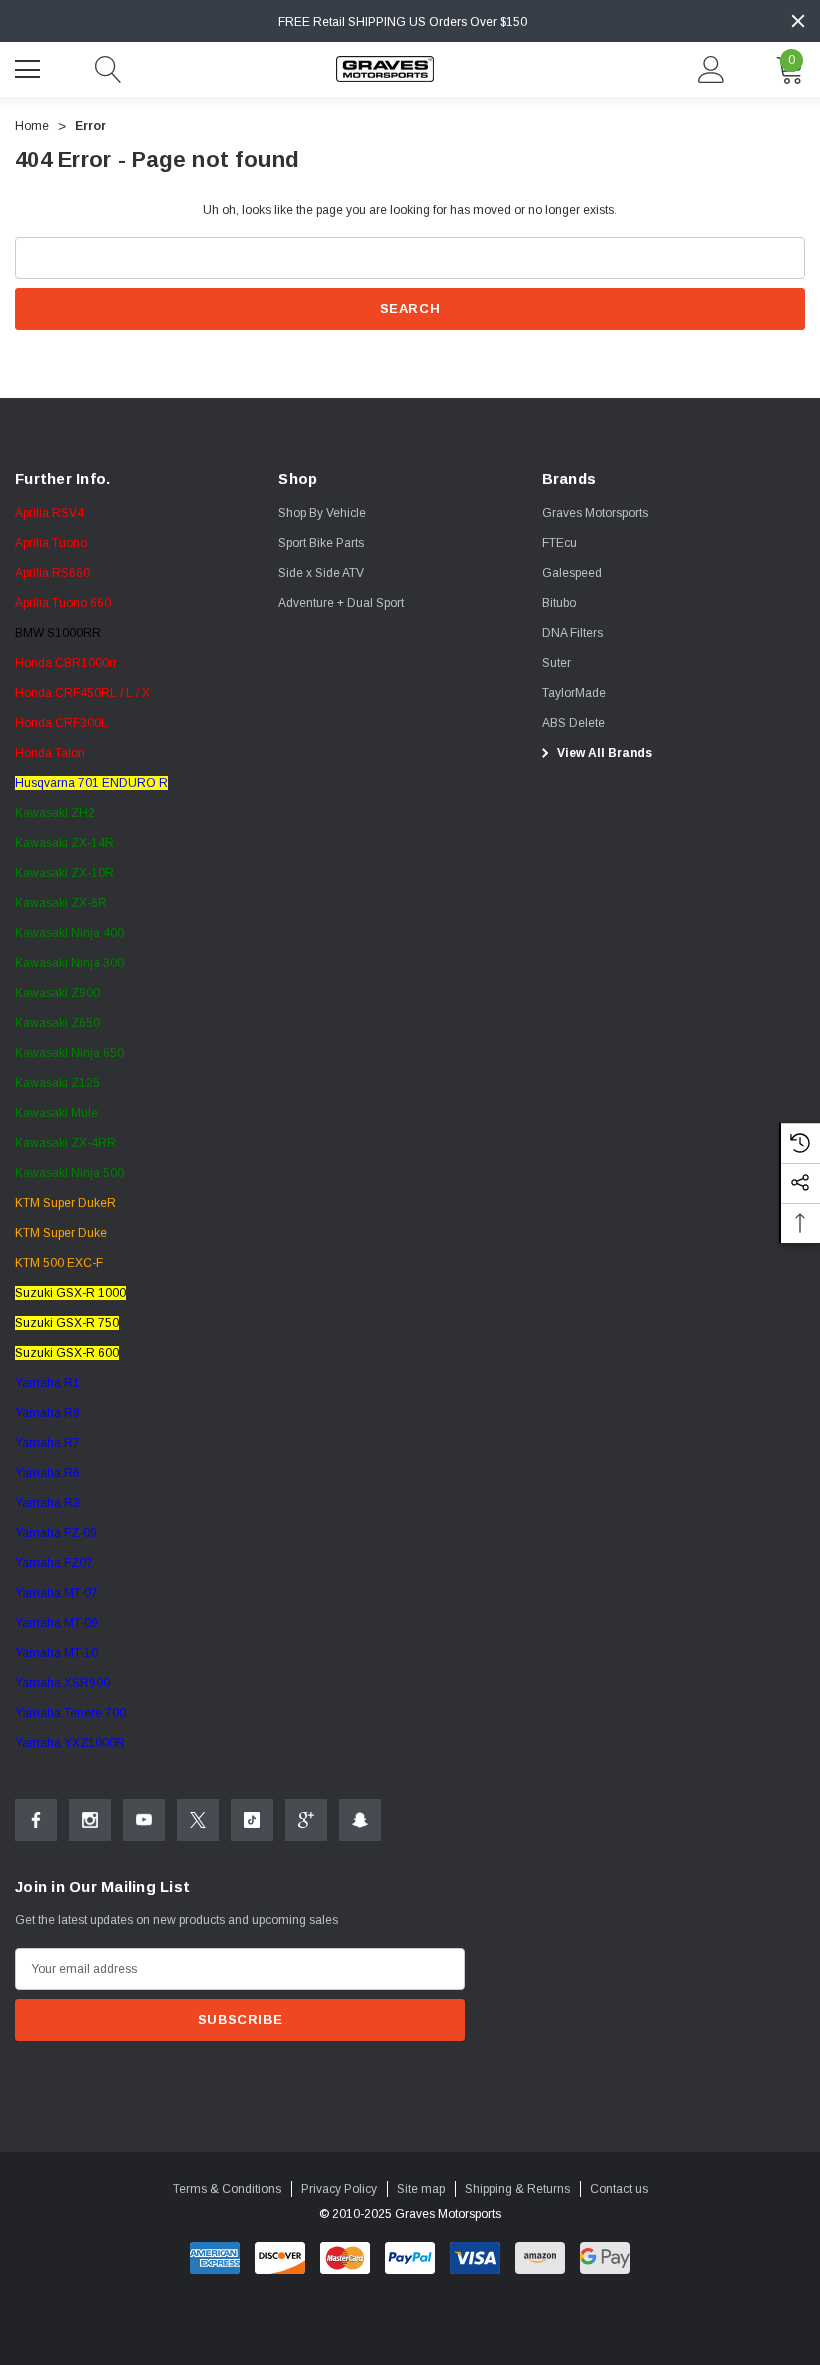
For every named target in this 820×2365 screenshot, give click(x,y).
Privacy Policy (339, 2189)
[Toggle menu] (30, 67)
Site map (421, 2189)
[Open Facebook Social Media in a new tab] (36, 1820)
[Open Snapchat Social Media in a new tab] (360, 1820)
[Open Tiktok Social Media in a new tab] (252, 1820)
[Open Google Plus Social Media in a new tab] (306, 1820)
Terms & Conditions (227, 2189)
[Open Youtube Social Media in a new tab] (144, 1820)
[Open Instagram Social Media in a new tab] (90, 1820)
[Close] (798, 21)
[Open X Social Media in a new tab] (198, 1820)
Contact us (619, 2189)
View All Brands (603, 753)
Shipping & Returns (517, 2189)
